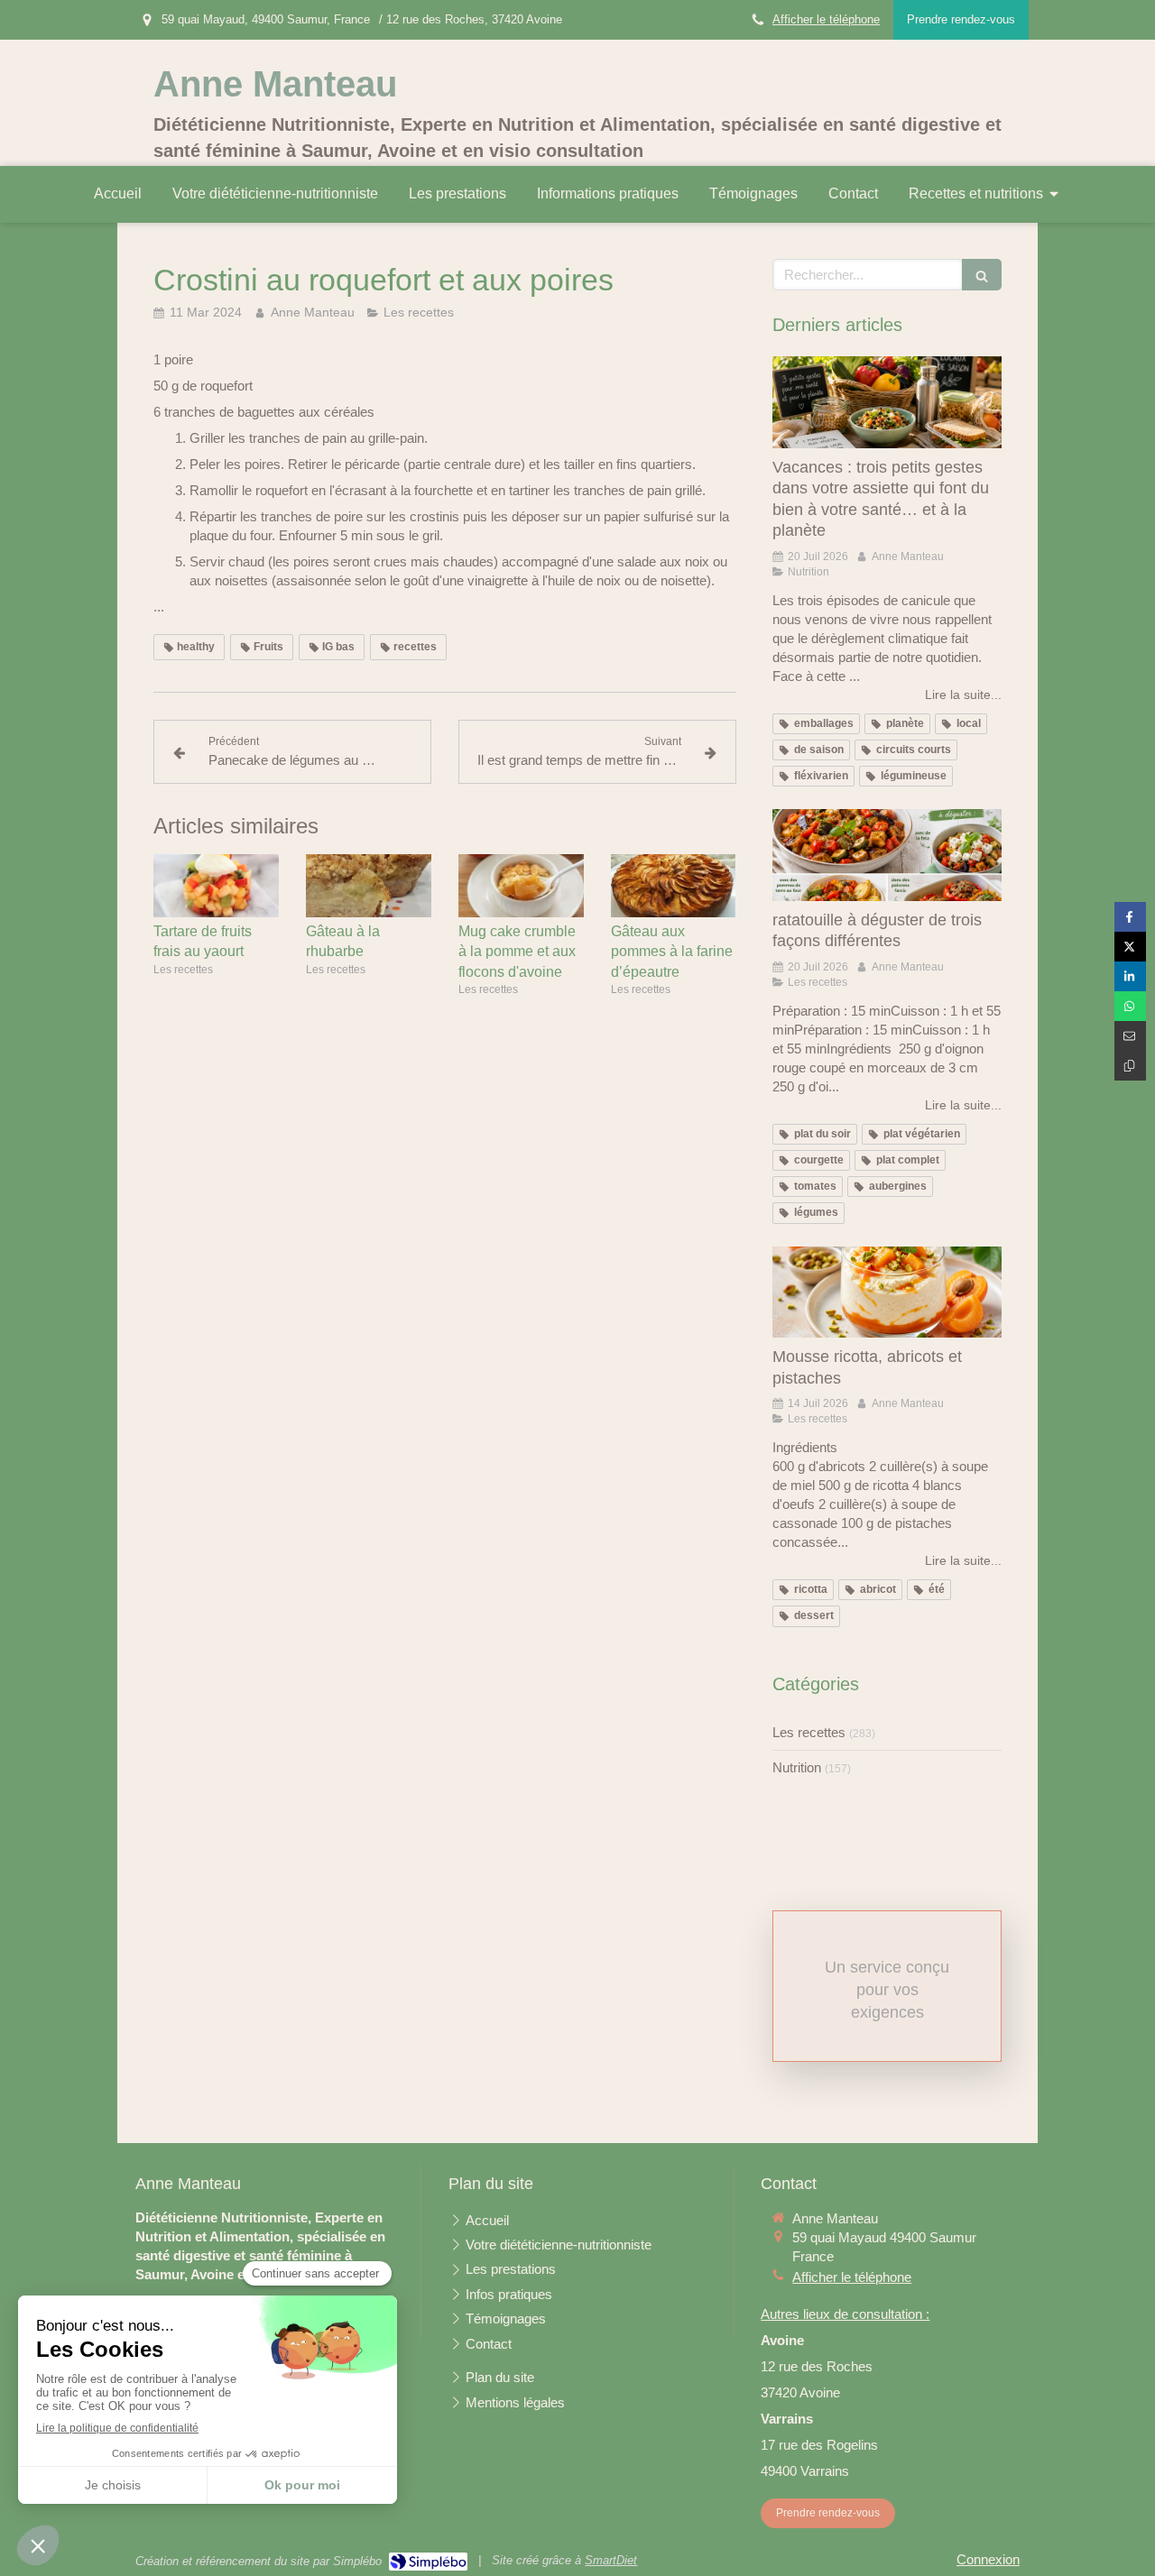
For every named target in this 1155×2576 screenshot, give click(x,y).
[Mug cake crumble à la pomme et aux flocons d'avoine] (521, 886)
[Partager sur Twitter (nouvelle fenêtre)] (1130, 947)
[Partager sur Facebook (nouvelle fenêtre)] (1130, 917)
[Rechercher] (982, 275)
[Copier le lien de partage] (1130, 1066)
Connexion (988, 2559)
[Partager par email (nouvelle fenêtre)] (1130, 1036)
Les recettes (809, 1732)
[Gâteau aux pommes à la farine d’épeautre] (674, 886)
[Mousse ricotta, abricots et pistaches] (887, 1293)
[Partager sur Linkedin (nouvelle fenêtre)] (1130, 976)
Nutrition (797, 1767)
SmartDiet (611, 2560)
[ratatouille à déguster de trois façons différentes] (887, 855)
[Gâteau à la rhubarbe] (369, 886)
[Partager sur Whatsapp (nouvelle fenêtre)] (1130, 1006)
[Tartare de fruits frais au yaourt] (216, 886)
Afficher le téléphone (826, 19)
